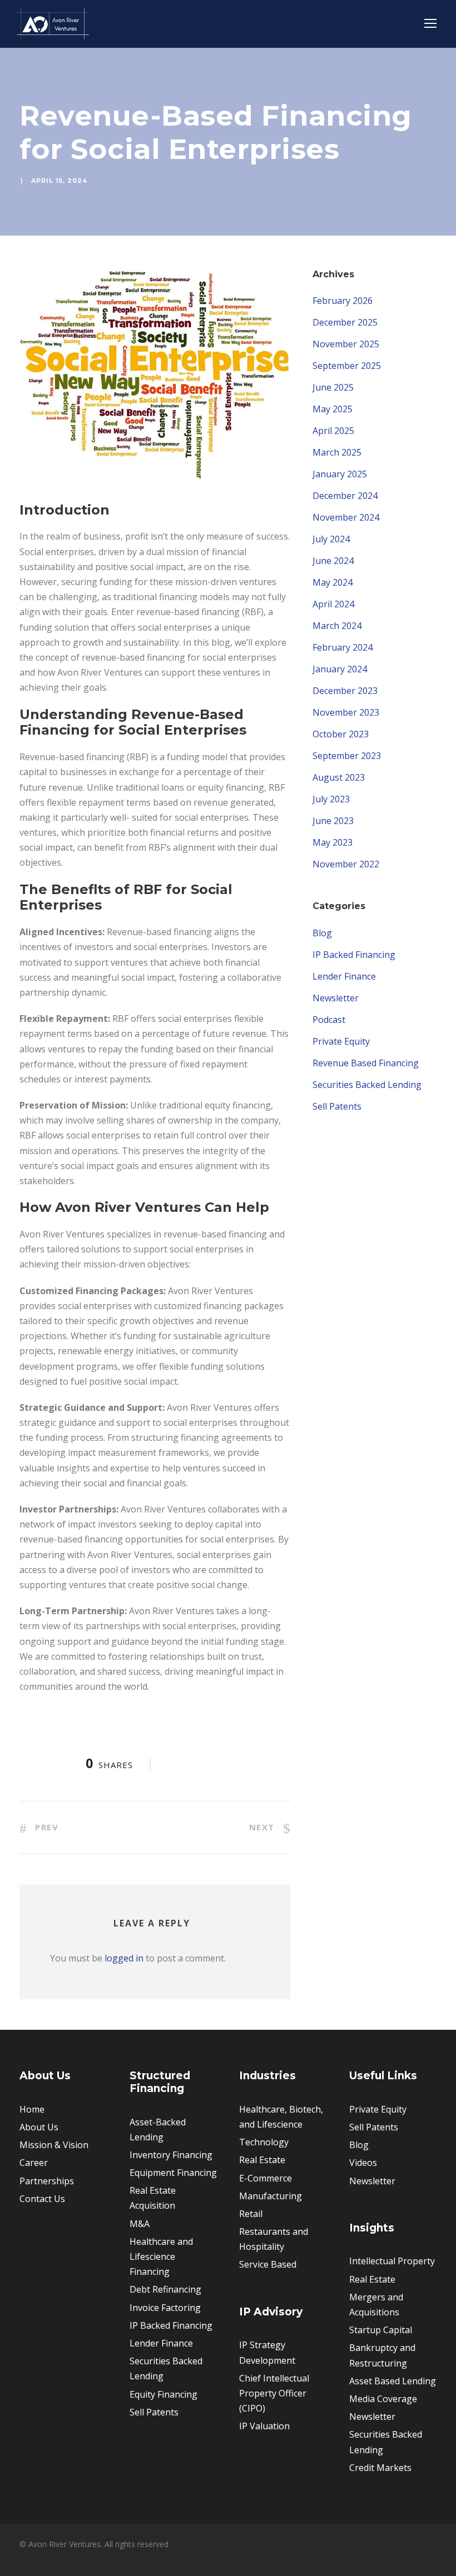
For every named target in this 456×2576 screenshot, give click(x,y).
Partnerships (47, 2181)
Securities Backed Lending (367, 1085)
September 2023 (347, 756)
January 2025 (340, 474)
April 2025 (333, 431)
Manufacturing (271, 2196)
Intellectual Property (392, 2261)
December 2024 (345, 496)
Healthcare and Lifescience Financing (161, 2257)
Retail (251, 2214)
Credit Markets (380, 2468)
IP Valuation (264, 2426)
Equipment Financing (173, 2173)
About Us (39, 2127)
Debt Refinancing (165, 2289)
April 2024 (333, 604)
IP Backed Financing (354, 955)
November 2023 (346, 712)
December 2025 (345, 322)
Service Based (268, 2264)
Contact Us (42, 2199)
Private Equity (341, 1041)
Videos (363, 2163)
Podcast (329, 1020)
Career (34, 2163)
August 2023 (339, 777)
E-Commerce (266, 2178)
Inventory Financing (171, 2155)
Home (32, 2109)
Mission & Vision (54, 2145)
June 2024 (333, 561)
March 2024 (337, 626)
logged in (124, 1958)
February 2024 (343, 647)
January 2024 (340, 669)
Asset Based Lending (393, 2381)
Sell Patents (337, 1106)
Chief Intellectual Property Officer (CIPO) (274, 2393)
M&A (140, 2224)
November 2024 (346, 517)
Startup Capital (381, 2330)
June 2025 (333, 387)
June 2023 (333, 821)
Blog (322, 933)
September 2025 (347, 366)
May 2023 (333, 842)
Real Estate (262, 2160)
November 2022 (346, 864)
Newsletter (336, 998)
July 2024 (331, 539)
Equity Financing (163, 2394)
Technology (264, 2142)
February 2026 (343, 301)
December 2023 (345, 691)
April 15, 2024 (59, 181)
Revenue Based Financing (366, 1063)
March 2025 (337, 452)
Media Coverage (383, 2399)
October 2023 (341, 734)
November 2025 (346, 344)
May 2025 (333, 409)
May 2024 (333, 582)
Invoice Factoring (165, 2308)
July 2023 (331, 799)
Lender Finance (344, 976)
